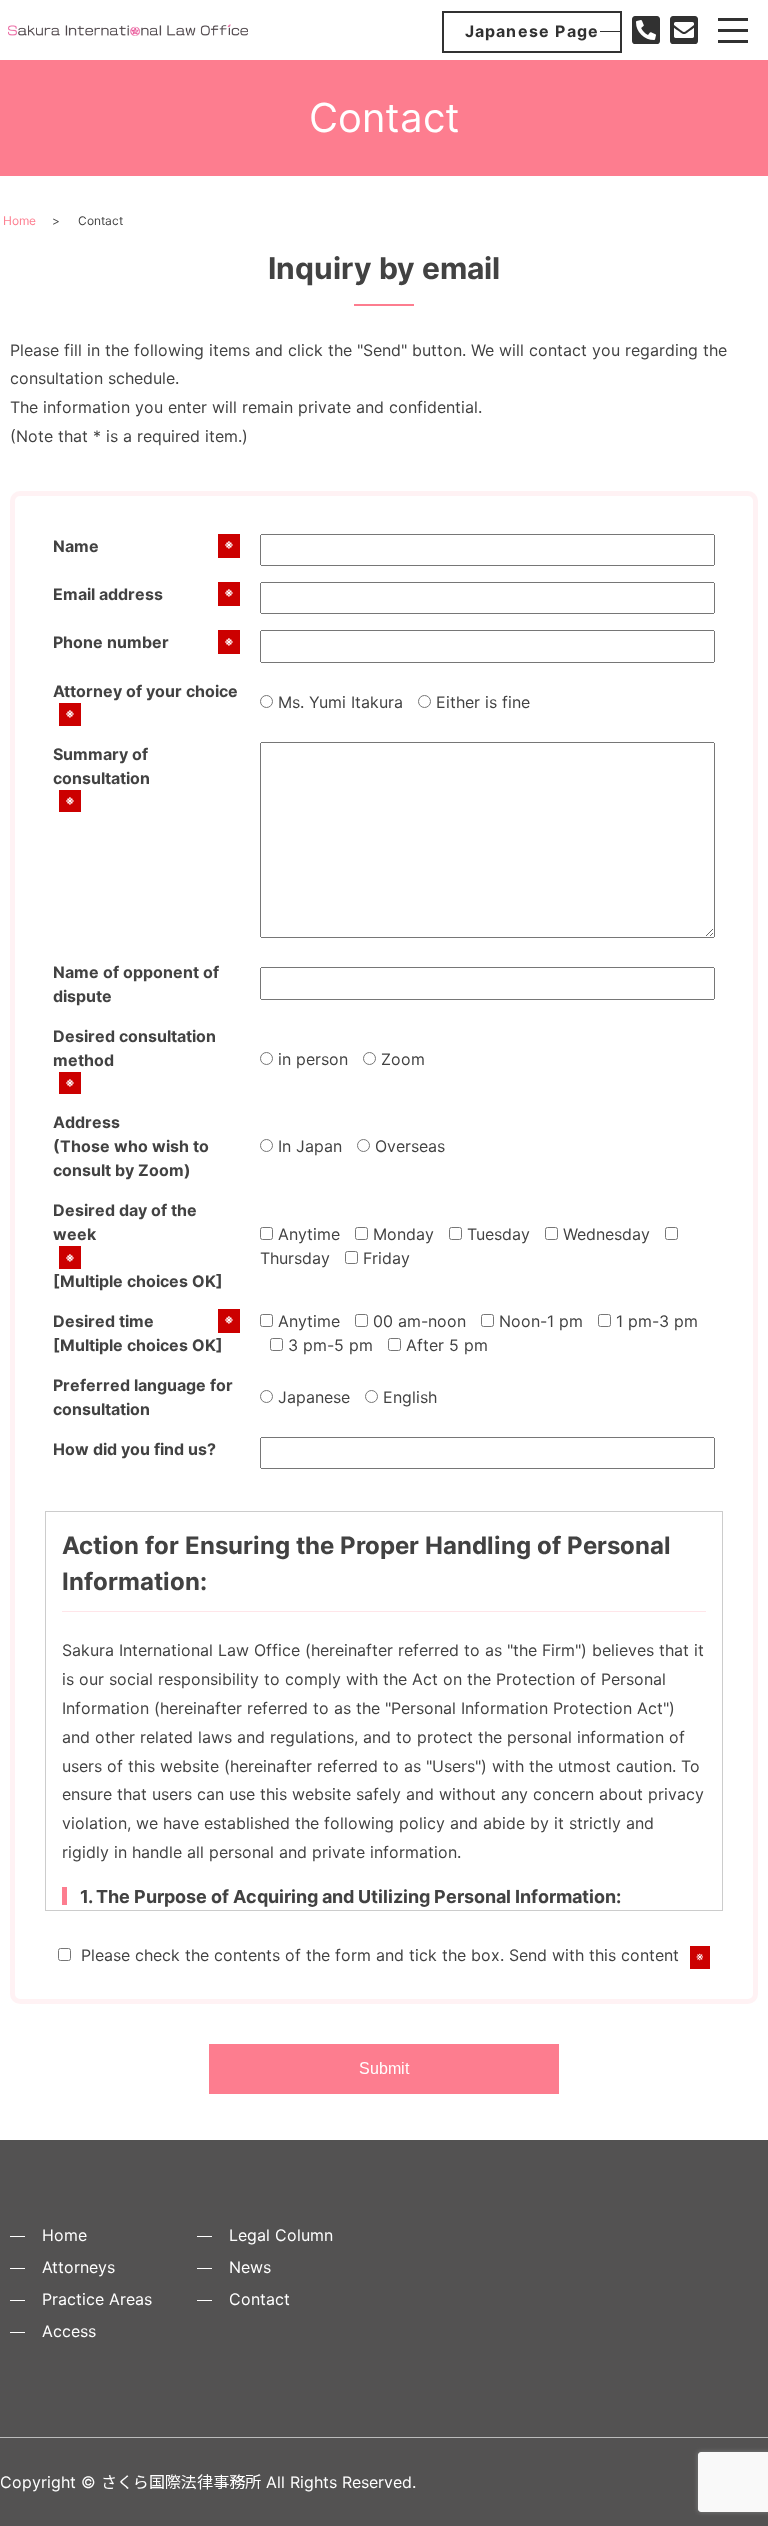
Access (69, 2331)
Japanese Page (532, 31)
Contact (259, 2299)
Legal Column (281, 2235)
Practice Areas (97, 2299)
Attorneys (78, 2267)
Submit (384, 2068)
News (250, 2267)
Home (19, 220)
